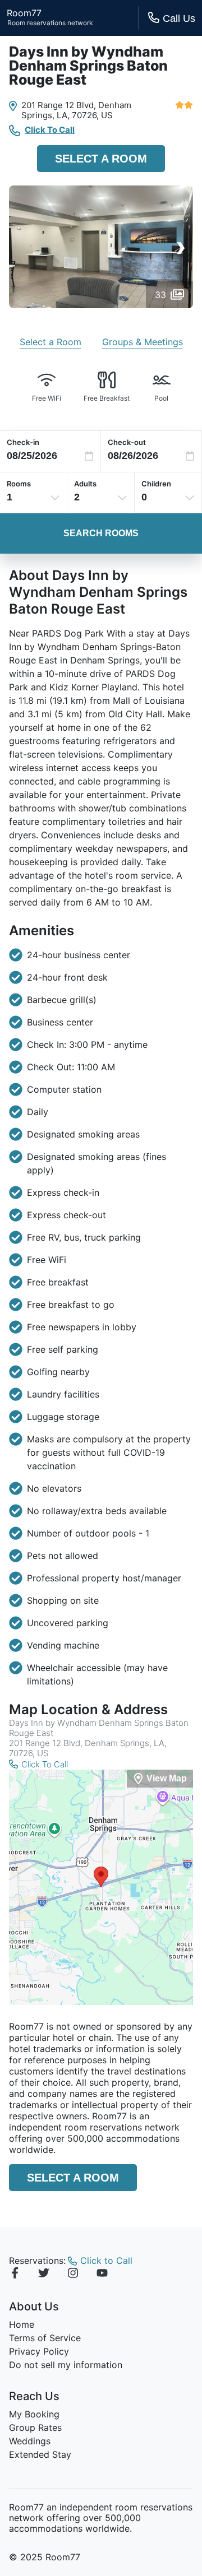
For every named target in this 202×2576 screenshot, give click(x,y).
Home (22, 2324)
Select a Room (101, 159)
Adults (85, 484)
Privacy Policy (39, 2351)
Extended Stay (40, 2454)
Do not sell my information (66, 2365)
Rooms (19, 484)
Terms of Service (45, 2338)
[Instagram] (73, 2275)
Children (156, 484)
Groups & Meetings (143, 342)
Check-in (23, 442)
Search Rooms (101, 533)
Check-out (127, 442)
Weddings (30, 2441)
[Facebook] (15, 2275)
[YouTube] (102, 2275)
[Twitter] (44, 2275)
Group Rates (35, 2428)
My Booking (34, 2414)
